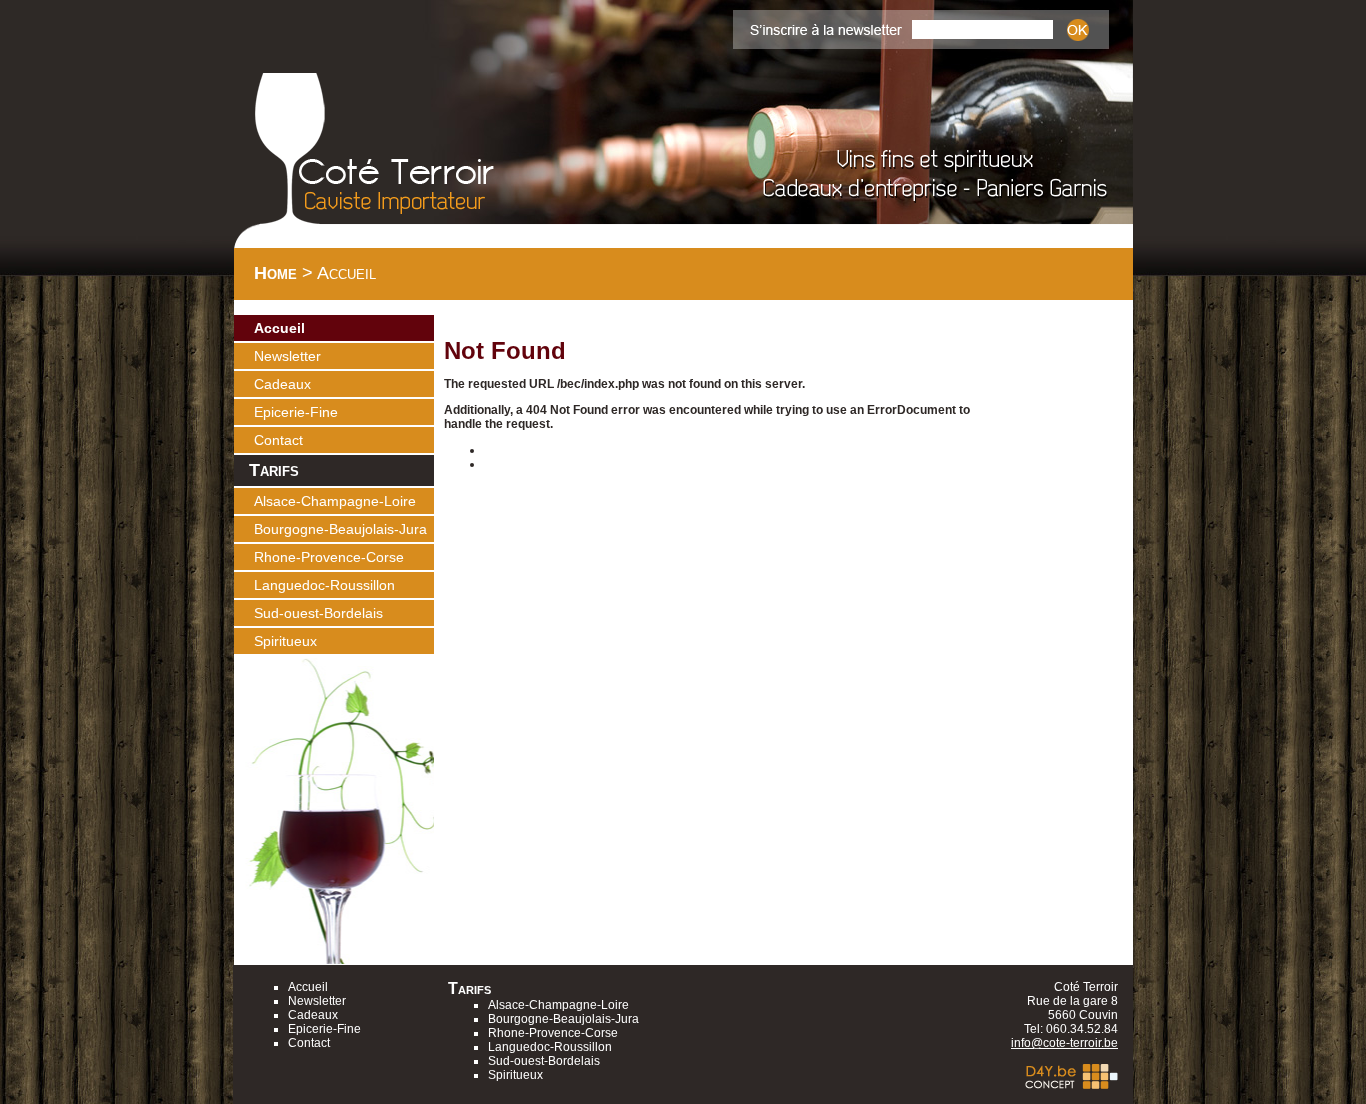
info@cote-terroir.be (1064, 1043)
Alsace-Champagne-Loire (335, 501)
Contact (278, 440)
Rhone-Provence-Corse (329, 557)
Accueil (279, 328)
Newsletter (287, 356)
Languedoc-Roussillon (324, 585)
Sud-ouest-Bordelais (318, 613)
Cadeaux (282, 384)
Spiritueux (285, 641)
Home (275, 273)
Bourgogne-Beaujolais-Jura (340, 529)
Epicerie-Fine (296, 412)
